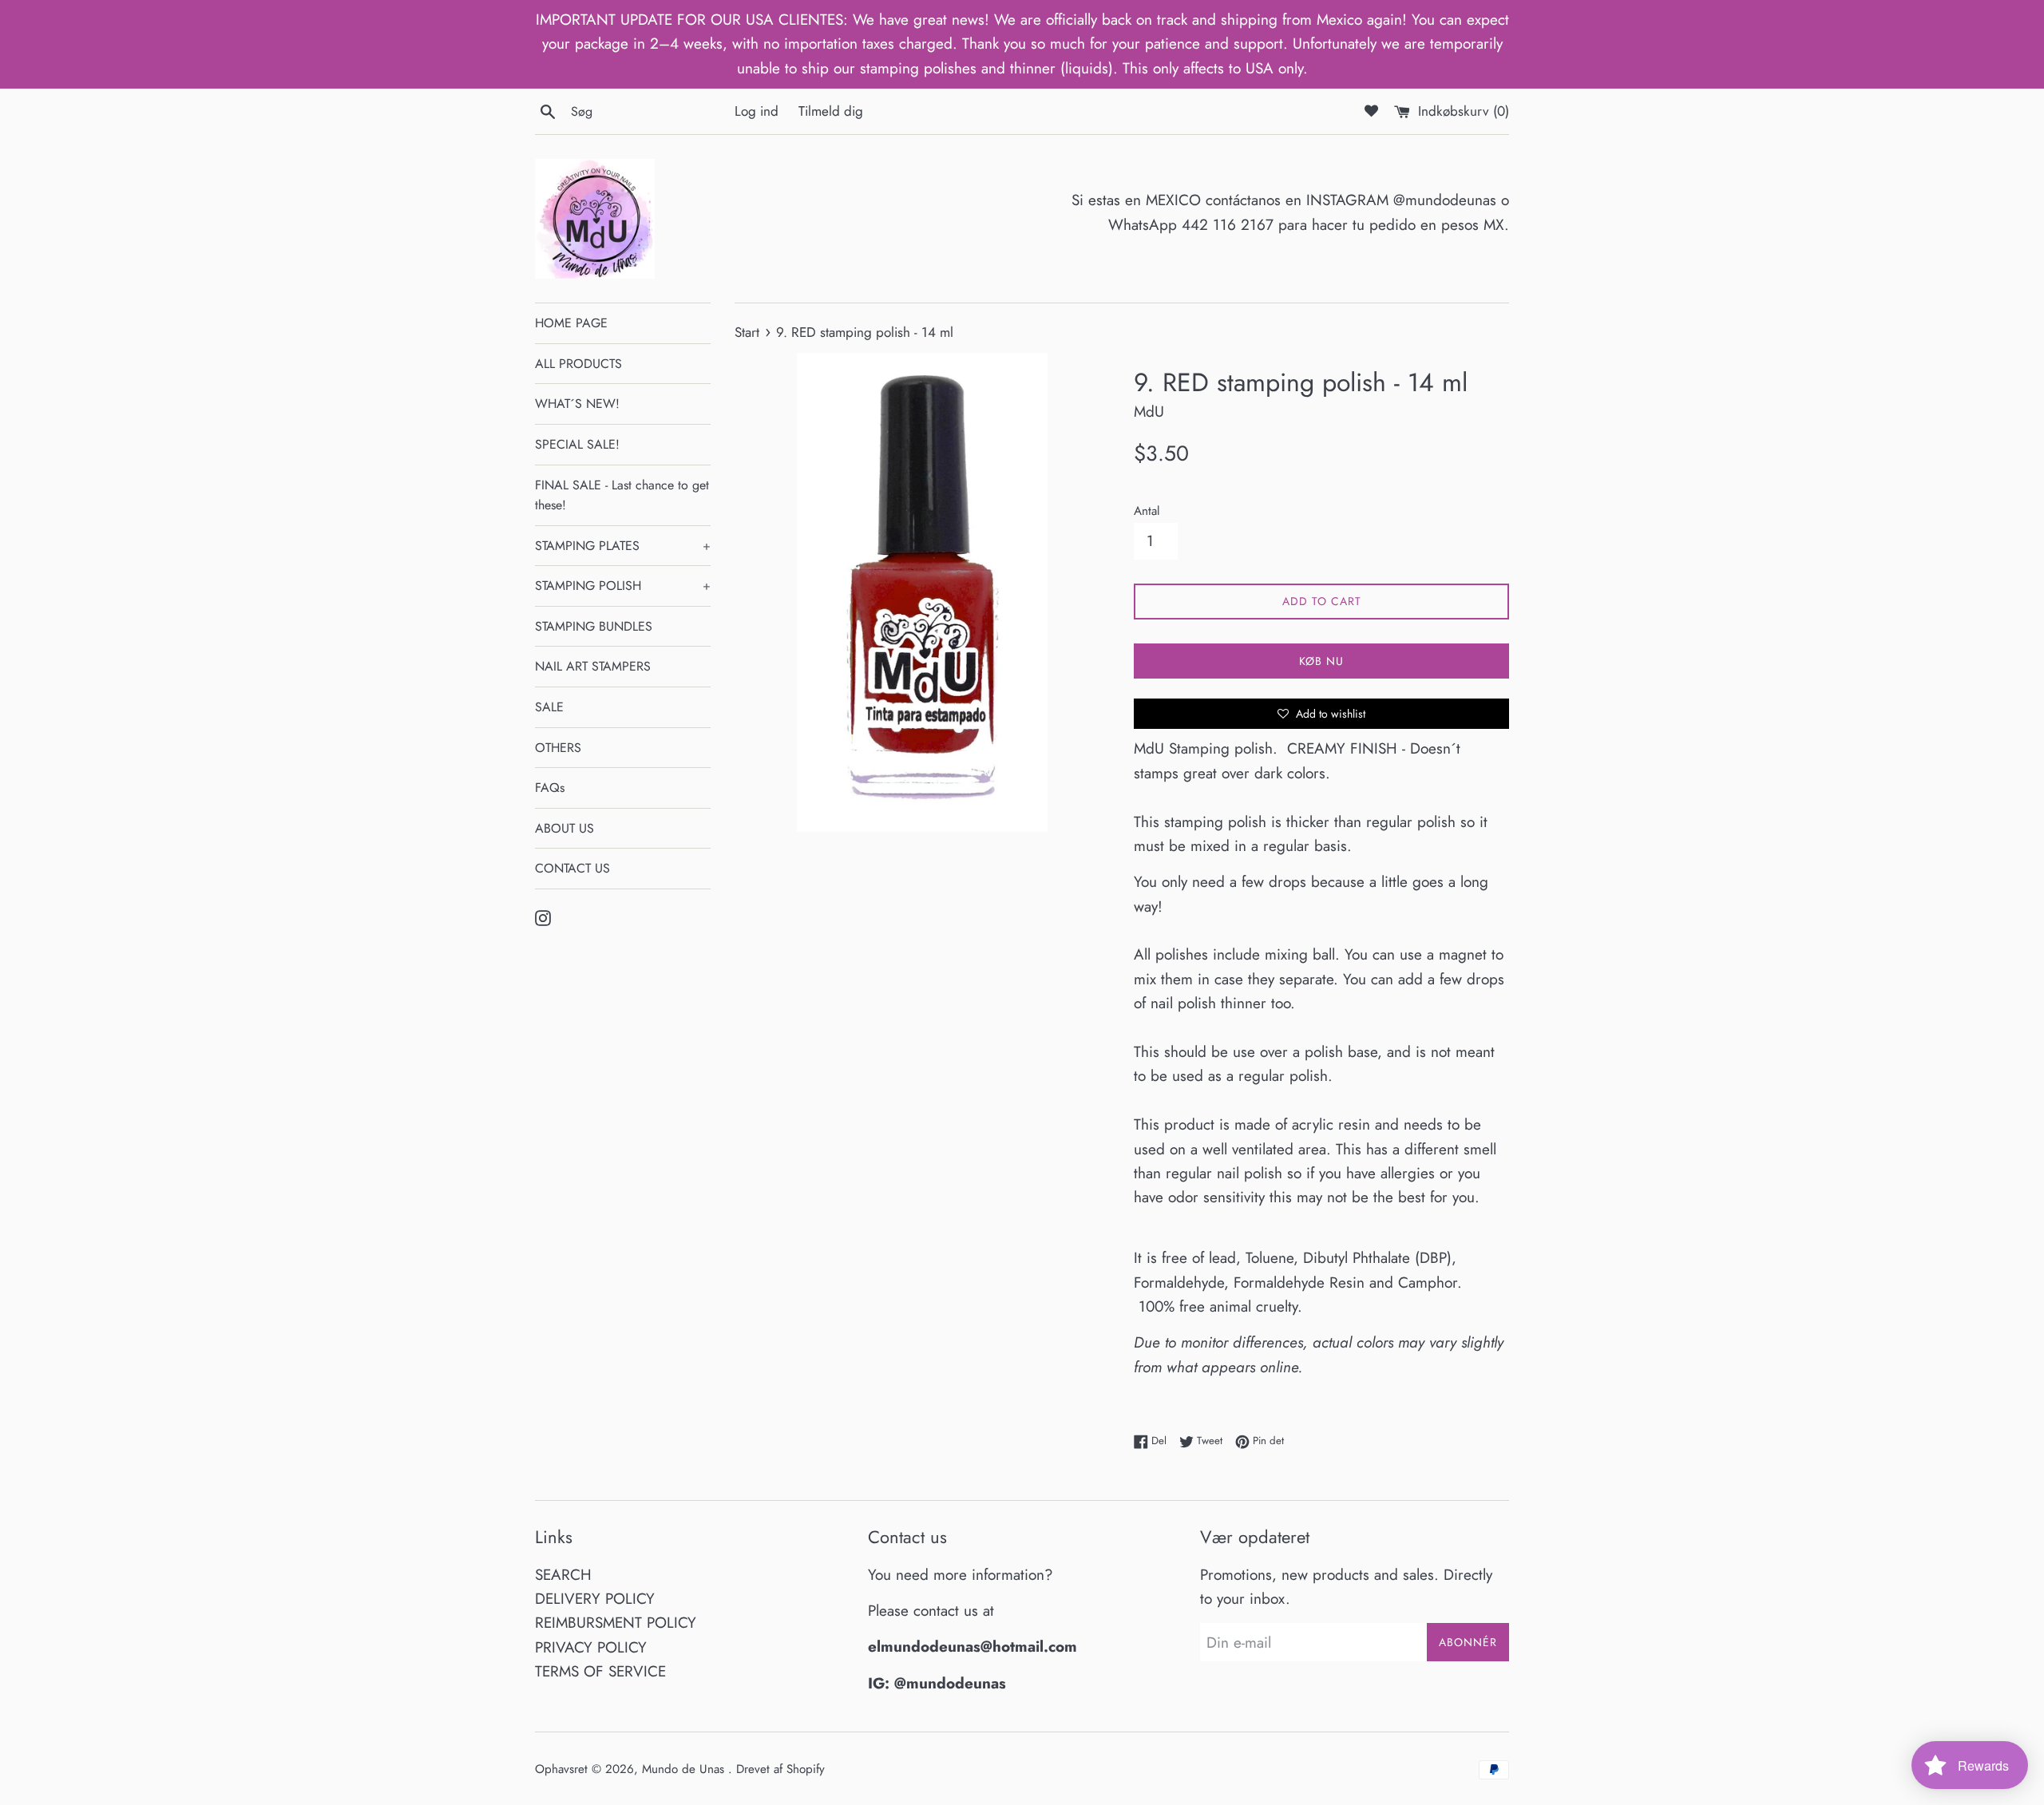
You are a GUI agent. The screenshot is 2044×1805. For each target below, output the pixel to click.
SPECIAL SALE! (577, 444)
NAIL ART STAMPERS (593, 666)
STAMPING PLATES (623, 546)
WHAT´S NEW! (577, 404)
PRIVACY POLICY (591, 1647)
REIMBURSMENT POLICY (616, 1623)
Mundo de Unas (685, 1769)
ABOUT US (564, 828)
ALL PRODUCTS (578, 364)
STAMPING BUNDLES (594, 626)
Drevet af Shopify (780, 1769)
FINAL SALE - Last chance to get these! (622, 495)
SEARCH (563, 1575)
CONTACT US (572, 868)
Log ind (757, 111)
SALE (549, 707)
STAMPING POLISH (623, 586)
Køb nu (1321, 661)
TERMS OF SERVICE (600, 1671)
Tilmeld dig (831, 111)
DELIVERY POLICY (595, 1599)
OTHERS (558, 748)
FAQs (550, 788)
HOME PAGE (571, 323)
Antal (1147, 511)
